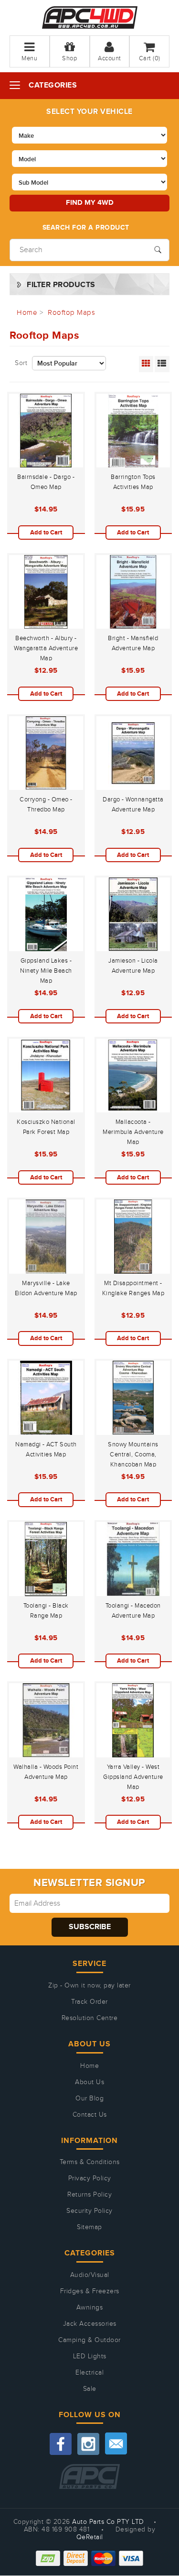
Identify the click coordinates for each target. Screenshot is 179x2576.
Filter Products (61, 285)
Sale (90, 2389)
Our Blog (89, 2099)
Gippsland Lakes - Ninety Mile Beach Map (46, 971)
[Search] (158, 249)
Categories (53, 85)
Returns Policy (89, 2195)
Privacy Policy (90, 2178)
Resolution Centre (90, 2018)
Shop (69, 58)
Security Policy (89, 2211)
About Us (89, 2082)
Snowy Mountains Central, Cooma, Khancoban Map (133, 1455)
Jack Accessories (90, 2324)
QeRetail (90, 2537)
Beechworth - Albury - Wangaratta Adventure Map (46, 648)
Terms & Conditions (90, 2162)
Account (110, 58)
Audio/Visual (90, 2275)
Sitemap (89, 2227)
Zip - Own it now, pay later (89, 1986)
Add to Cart (46, 533)
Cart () (150, 58)
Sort (21, 363)
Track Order (89, 2002)
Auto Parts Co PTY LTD (108, 2522)
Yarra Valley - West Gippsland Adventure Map (133, 1777)
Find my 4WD (90, 203)
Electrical (89, 2373)
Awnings (90, 2308)
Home (89, 2066)
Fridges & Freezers (90, 2291)
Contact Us (90, 2115)
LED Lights (90, 2356)
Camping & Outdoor (89, 2340)
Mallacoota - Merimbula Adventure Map (133, 1132)
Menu (29, 58)
